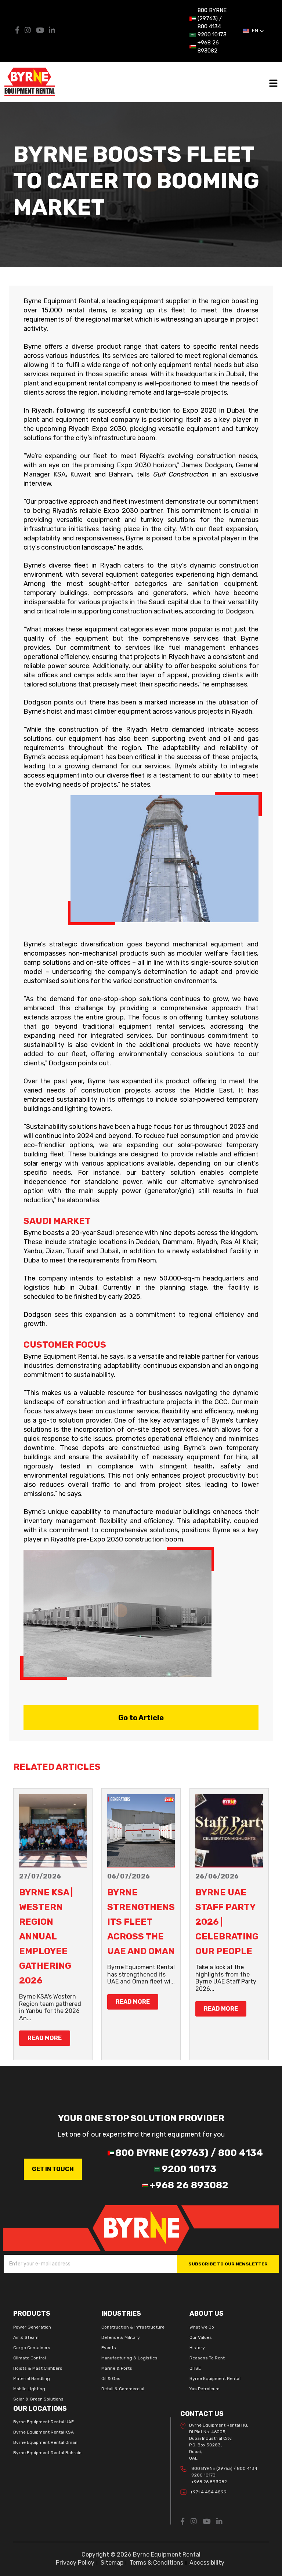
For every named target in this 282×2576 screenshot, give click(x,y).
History (197, 2348)
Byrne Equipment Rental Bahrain (47, 2453)
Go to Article (141, 1718)
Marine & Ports (117, 2368)
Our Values (201, 2337)
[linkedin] (52, 31)
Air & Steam (26, 2337)
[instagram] (28, 31)
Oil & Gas (111, 2378)
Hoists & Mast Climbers (38, 2368)
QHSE (195, 2368)
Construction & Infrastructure (133, 2327)
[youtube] (41, 31)
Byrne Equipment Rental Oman (45, 2442)
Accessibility (207, 2563)
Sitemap (112, 2563)
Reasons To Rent (207, 2358)
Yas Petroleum (205, 2389)
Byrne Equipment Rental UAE (44, 2422)
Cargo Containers (32, 2348)
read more (45, 2038)
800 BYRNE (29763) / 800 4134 (224, 2468)
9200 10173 (203, 2475)
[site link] (30, 81)
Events (109, 2348)
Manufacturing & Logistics (129, 2358)
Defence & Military (121, 2337)
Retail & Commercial (123, 2389)
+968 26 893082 (209, 2482)
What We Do (202, 2327)
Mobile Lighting (29, 2389)
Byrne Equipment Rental (215, 2378)
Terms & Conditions (156, 2563)
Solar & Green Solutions (38, 2399)
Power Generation (32, 2327)
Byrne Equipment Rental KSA (44, 2432)
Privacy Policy (75, 2563)
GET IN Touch (53, 2169)
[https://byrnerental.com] (141, 2228)
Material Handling (32, 2378)
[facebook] (18, 31)
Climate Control (30, 2358)
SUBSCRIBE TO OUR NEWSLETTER (228, 2264)
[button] (254, 31)
